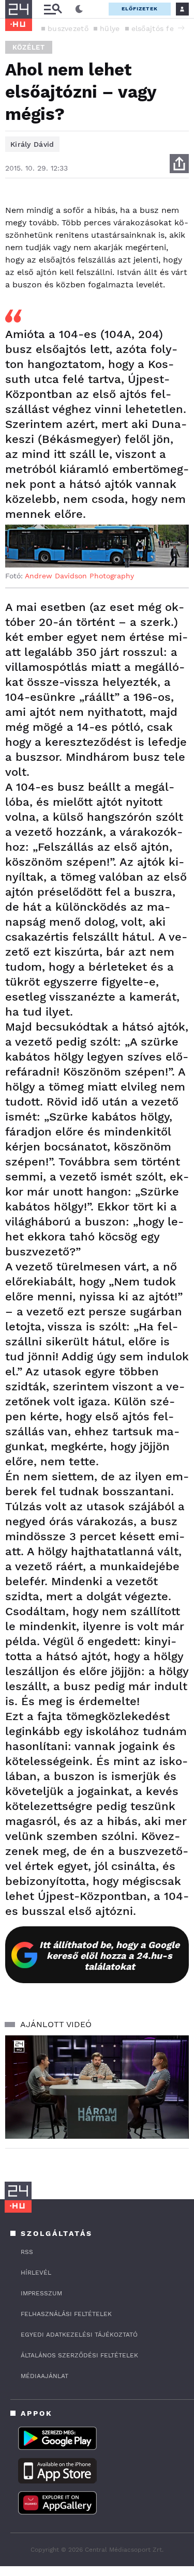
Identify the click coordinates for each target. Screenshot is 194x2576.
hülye (110, 28)
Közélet (29, 47)
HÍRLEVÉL (36, 2273)
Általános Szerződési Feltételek (79, 2355)
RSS (27, 2252)
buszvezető (68, 28)
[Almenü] (53, 9)
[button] (181, 28)
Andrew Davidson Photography (79, 576)
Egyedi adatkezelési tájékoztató (79, 2335)
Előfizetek (140, 9)
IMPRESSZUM (41, 2293)
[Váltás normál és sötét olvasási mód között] (79, 9)
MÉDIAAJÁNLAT (44, 2376)
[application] (97, 2087)
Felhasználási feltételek (66, 2314)
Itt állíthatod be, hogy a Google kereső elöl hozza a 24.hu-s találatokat (109, 1956)
